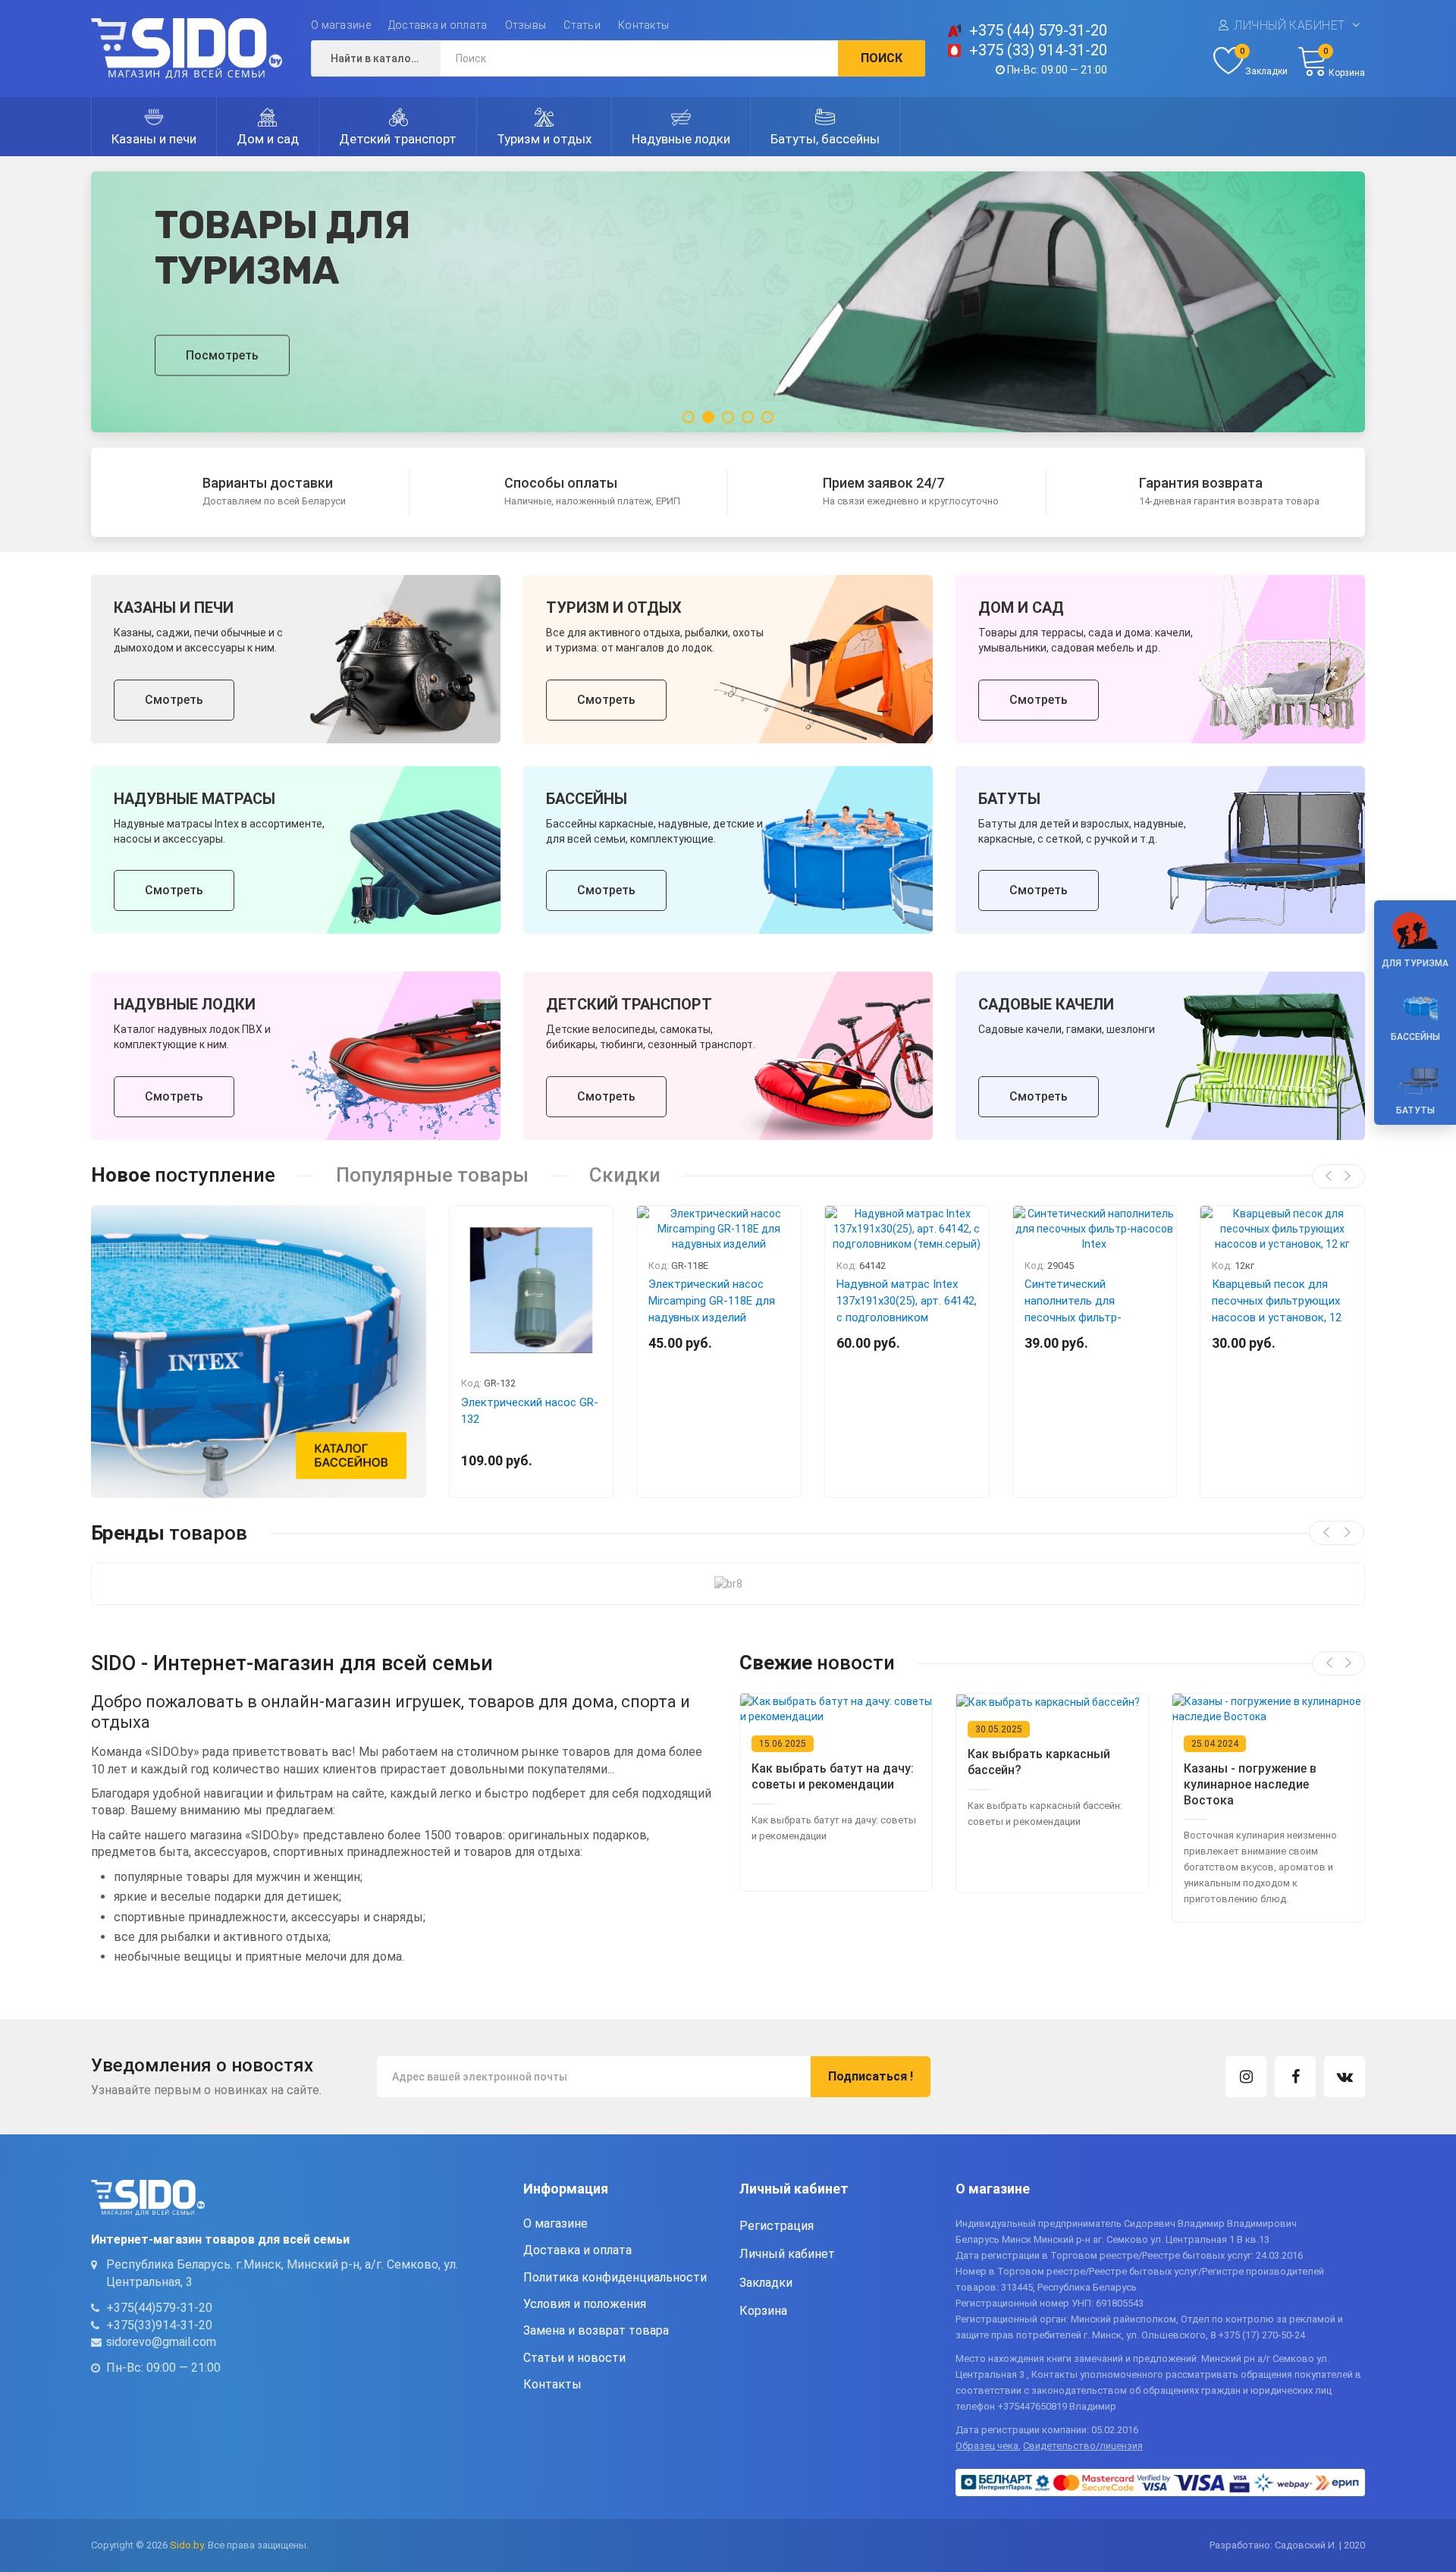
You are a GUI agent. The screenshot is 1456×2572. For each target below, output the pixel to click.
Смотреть (174, 700)
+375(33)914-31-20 (159, 2324)
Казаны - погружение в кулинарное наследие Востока (1250, 1784)
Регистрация (777, 2226)
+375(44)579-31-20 (159, 2308)
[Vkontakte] (1345, 2077)
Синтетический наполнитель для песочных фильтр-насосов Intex (1073, 1309)
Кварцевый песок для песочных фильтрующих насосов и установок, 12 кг (1277, 1309)
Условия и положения (585, 2304)
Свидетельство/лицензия (1083, 2446)
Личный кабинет (1290, 25)
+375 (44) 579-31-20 (1038, 30)
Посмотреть (222, 355)
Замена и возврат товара (596, 2330)
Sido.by (187, 2545)
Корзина (763, 2311)
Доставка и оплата (438, 25)
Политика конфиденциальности (615, 2277)
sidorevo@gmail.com (161, 2342)
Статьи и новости (574, 2358)
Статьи (582, 25)
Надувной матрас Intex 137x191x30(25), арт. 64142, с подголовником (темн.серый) (907, 1309)
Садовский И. (1306, 2545)
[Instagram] (1246, 2077)
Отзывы (526, 25)
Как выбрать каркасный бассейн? (1039, 1762)
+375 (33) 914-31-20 (1038, 50)
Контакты (643, 25)
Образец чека (987, 2446)
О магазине (341, 25)
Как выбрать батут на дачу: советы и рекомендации (833, 1776)
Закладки (766, 2282)
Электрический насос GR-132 (530, 1411)
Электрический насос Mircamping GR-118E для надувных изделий (712, 1301)
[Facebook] (1295, 2077)
